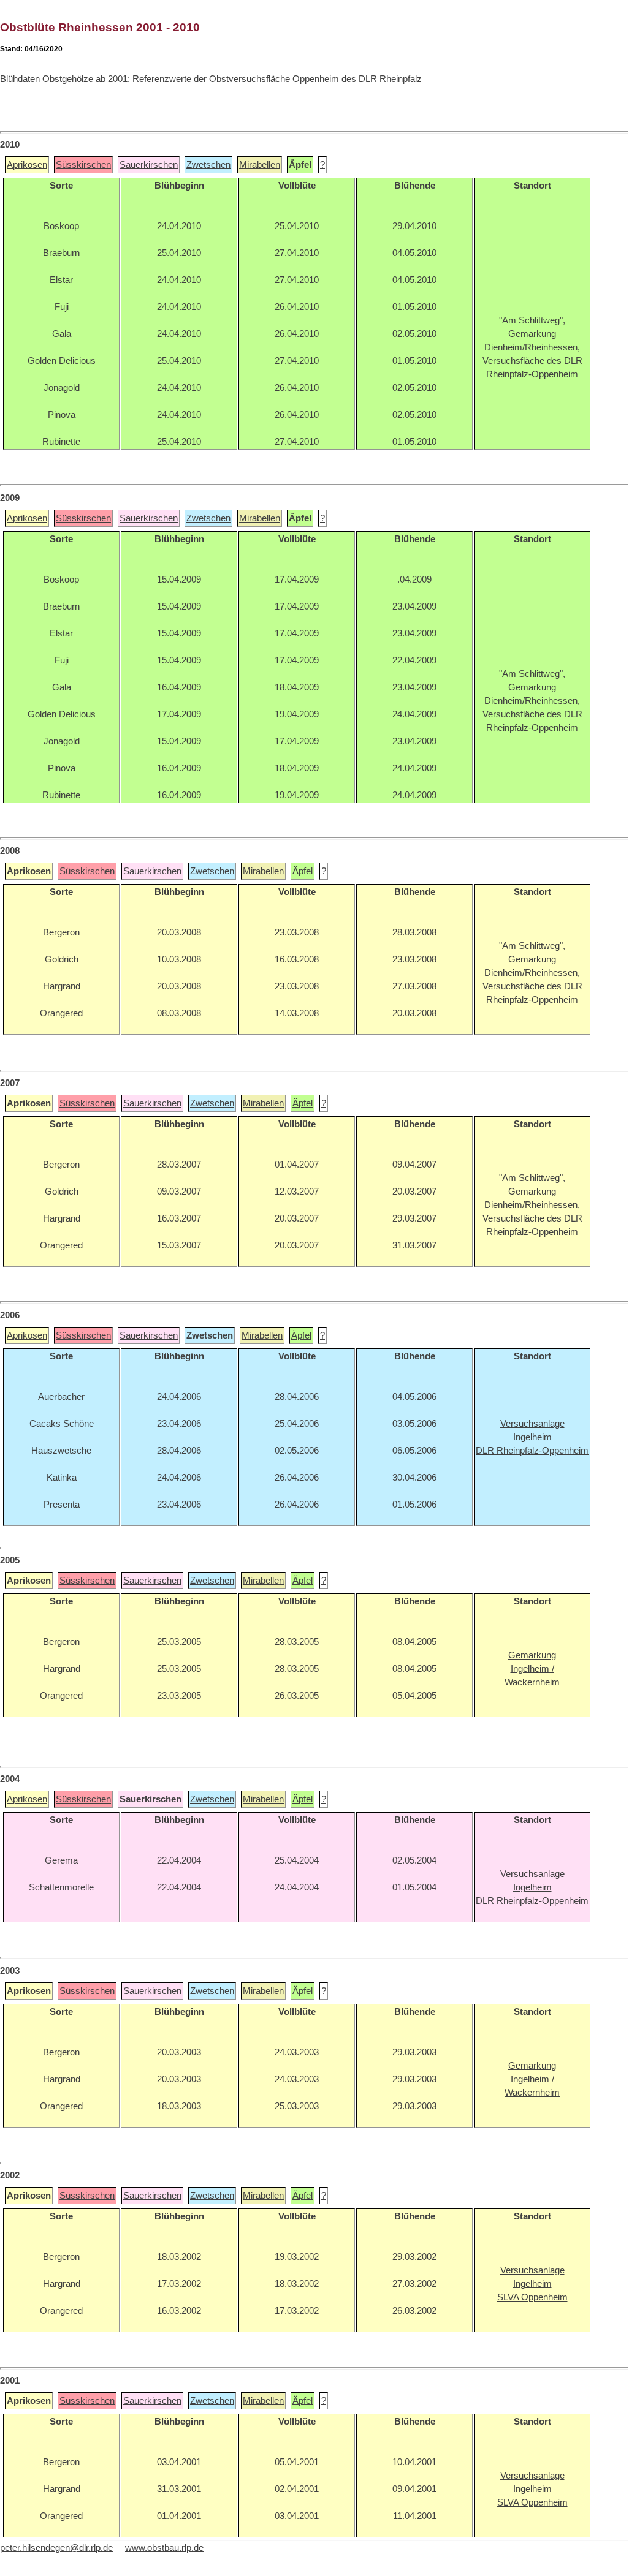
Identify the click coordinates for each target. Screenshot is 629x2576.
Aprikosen (27, 165)
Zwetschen (208, 165)
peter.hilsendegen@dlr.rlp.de (56, 2548)
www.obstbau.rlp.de (164, 2548)
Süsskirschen (83, 165)
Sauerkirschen (149, 165)
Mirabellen (260, 165)
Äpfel (303, 871)
